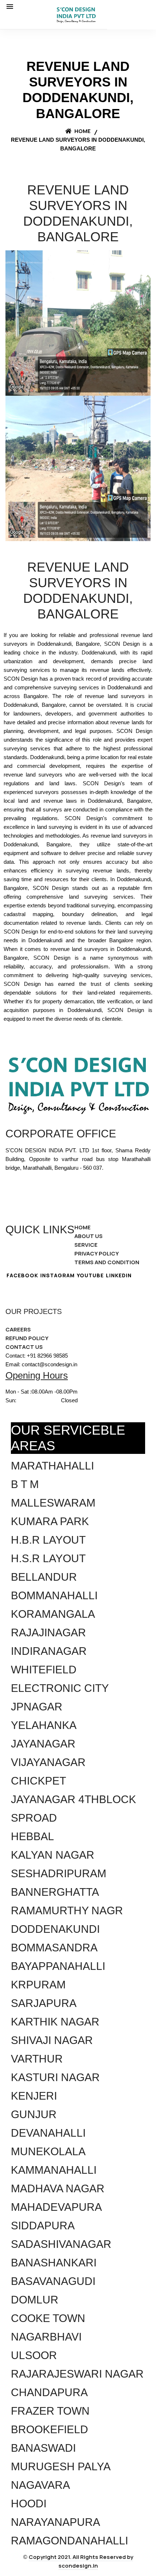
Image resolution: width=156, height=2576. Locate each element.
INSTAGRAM (58, 1275)
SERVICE (86, 1245)
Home (82, 131)
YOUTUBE (90, 1275)
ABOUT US (89, 1236)
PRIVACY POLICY (97, 1253)
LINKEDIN (119, 1275)
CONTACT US (24, 1347)
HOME (83, 1227)
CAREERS (18, 1329)
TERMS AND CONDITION (107, 1262)
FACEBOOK (22, 1275)
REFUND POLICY (27, 1338)
